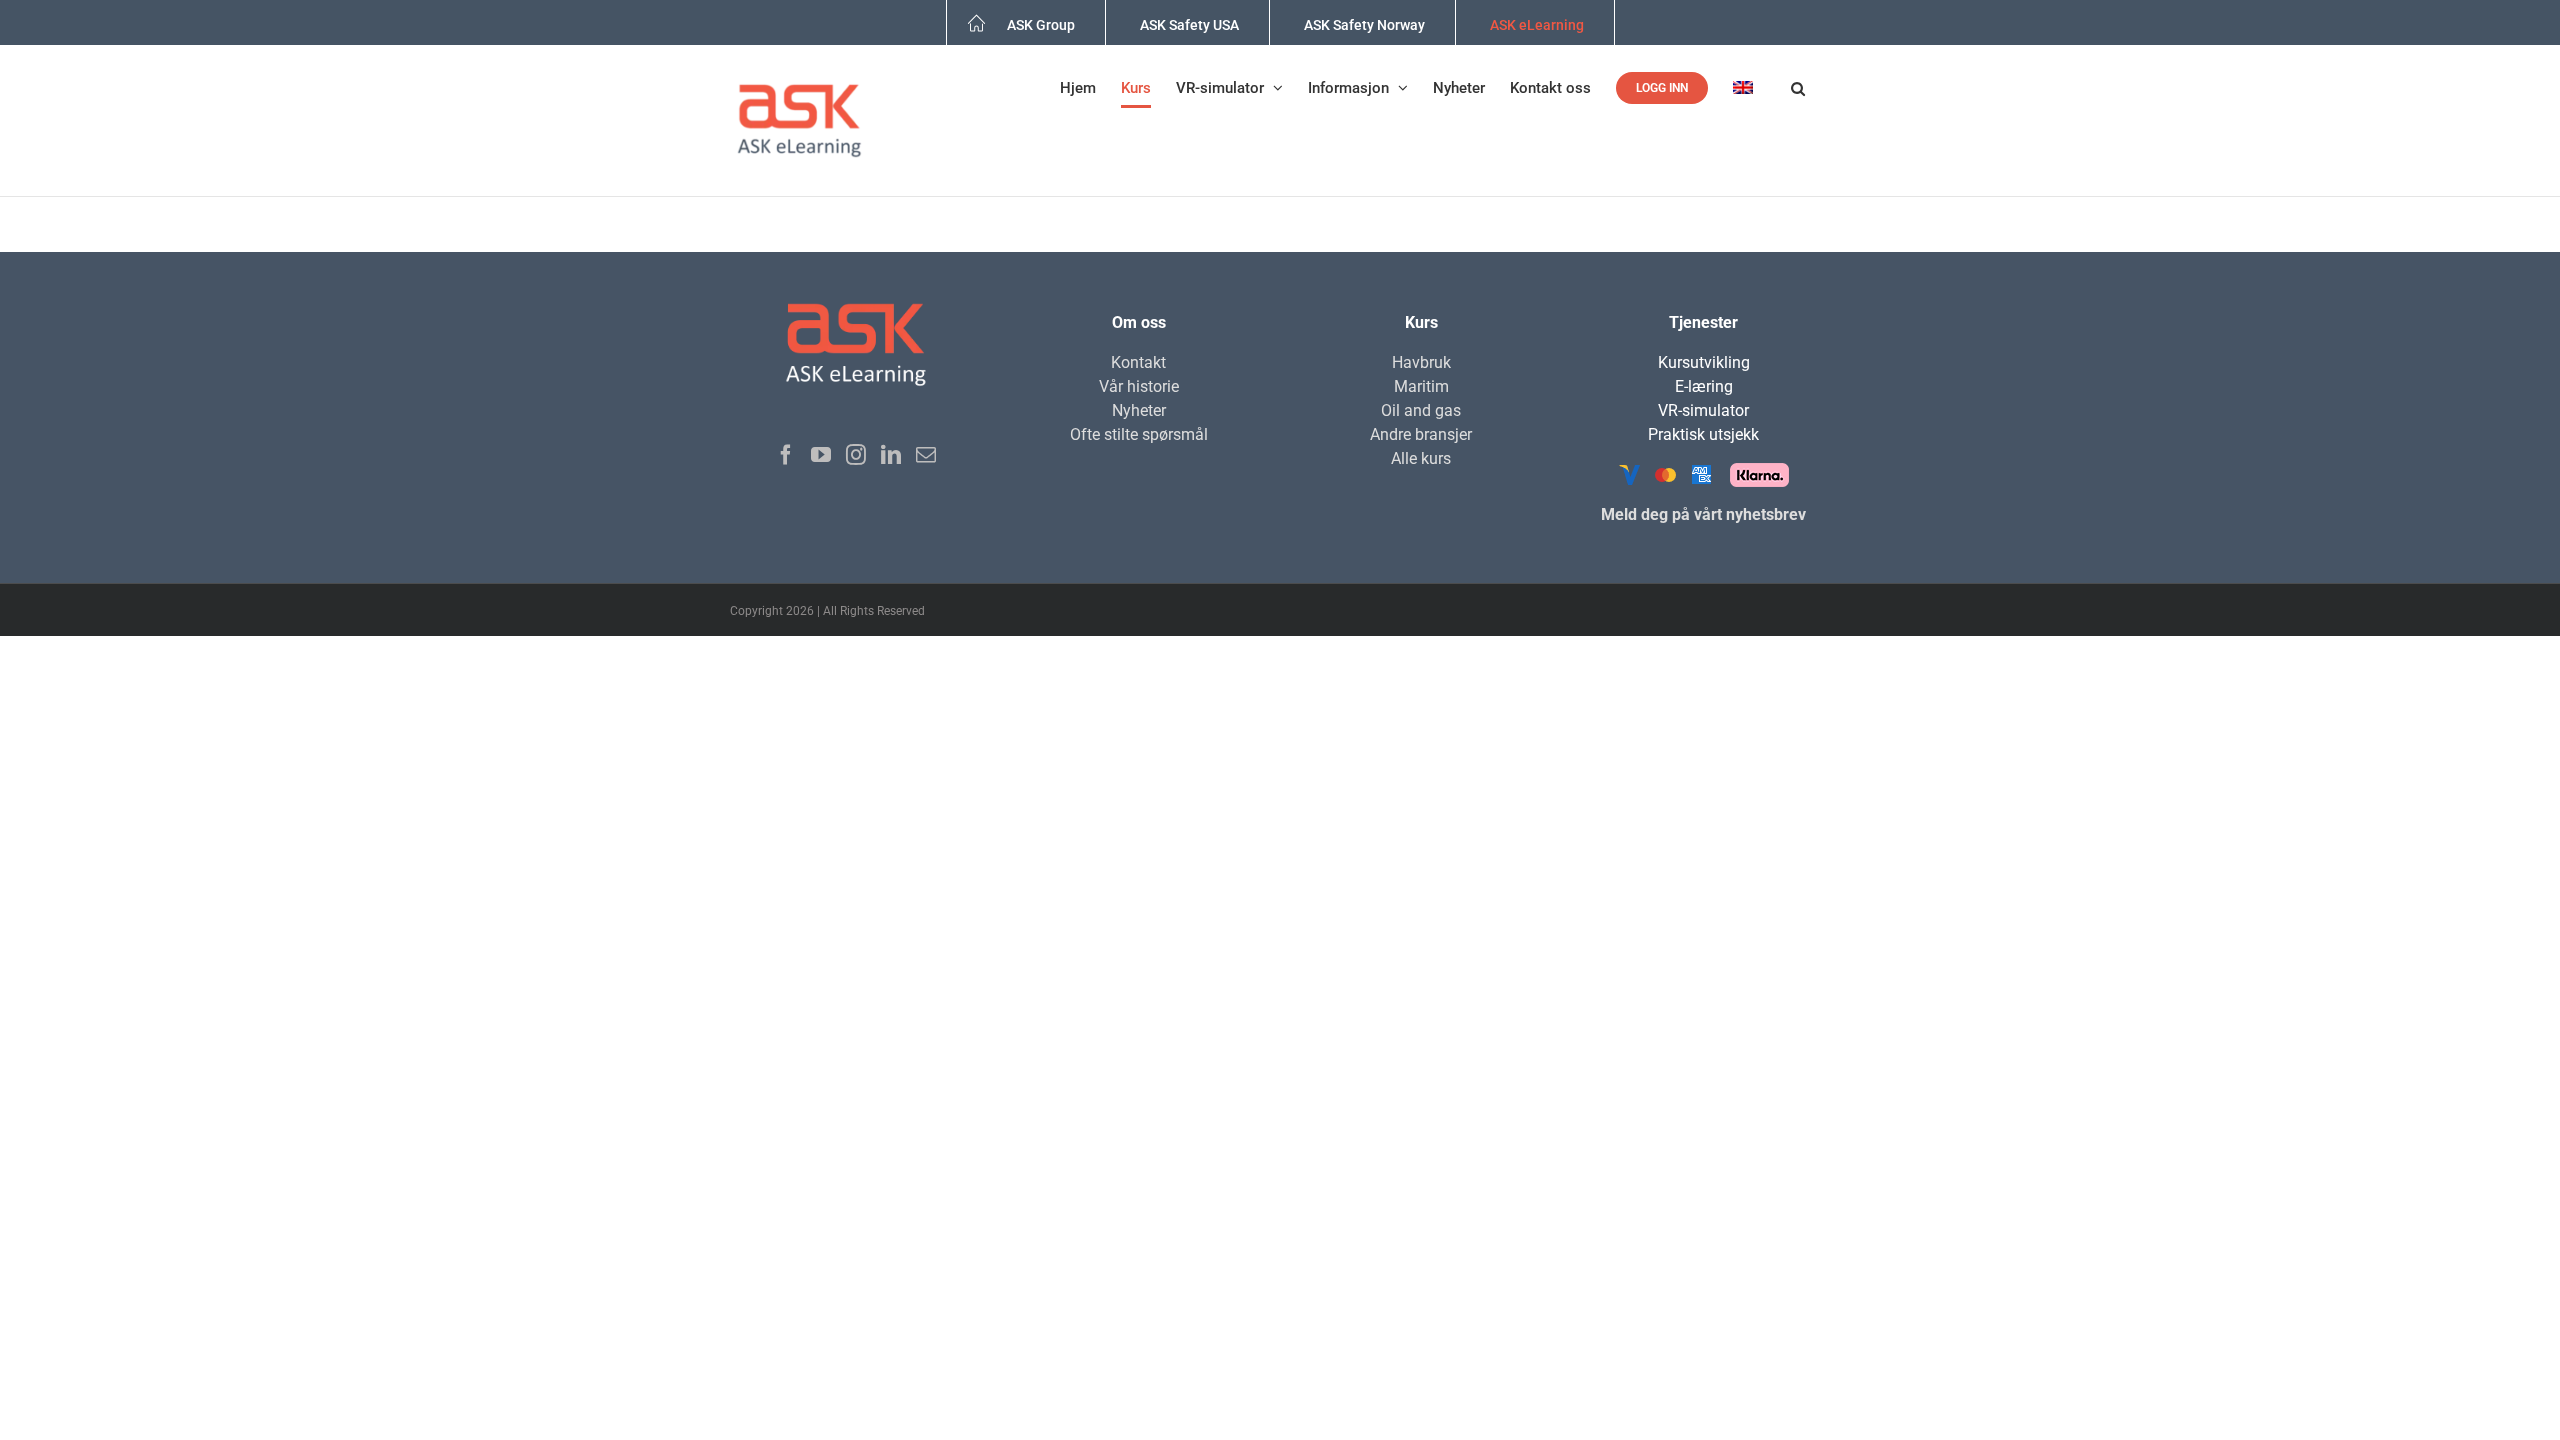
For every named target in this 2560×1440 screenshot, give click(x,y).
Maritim (1421, 386)
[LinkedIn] (891, 455)
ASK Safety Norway (1364, 25)
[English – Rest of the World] (1749, 88)
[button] (1798, 88)
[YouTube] (821, 455)
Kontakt (1138, 362)
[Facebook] (786, 455)
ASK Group (1041, 25)
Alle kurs (1421, 458)
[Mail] (926, 455)
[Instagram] (856, 455)
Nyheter (1139, 410)
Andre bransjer (1421, 434)
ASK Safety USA (1189, 25)
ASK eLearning (1537, 25)
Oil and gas (1421, 410)
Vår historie (1139, 386)
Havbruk (1421, 362)
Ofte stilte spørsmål (1139, 434)
